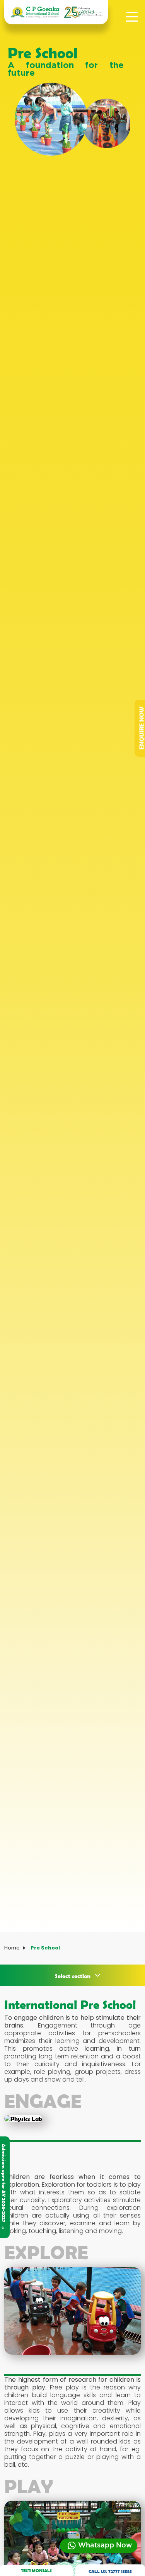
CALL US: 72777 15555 (110, 2571)
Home (12, 1948)
